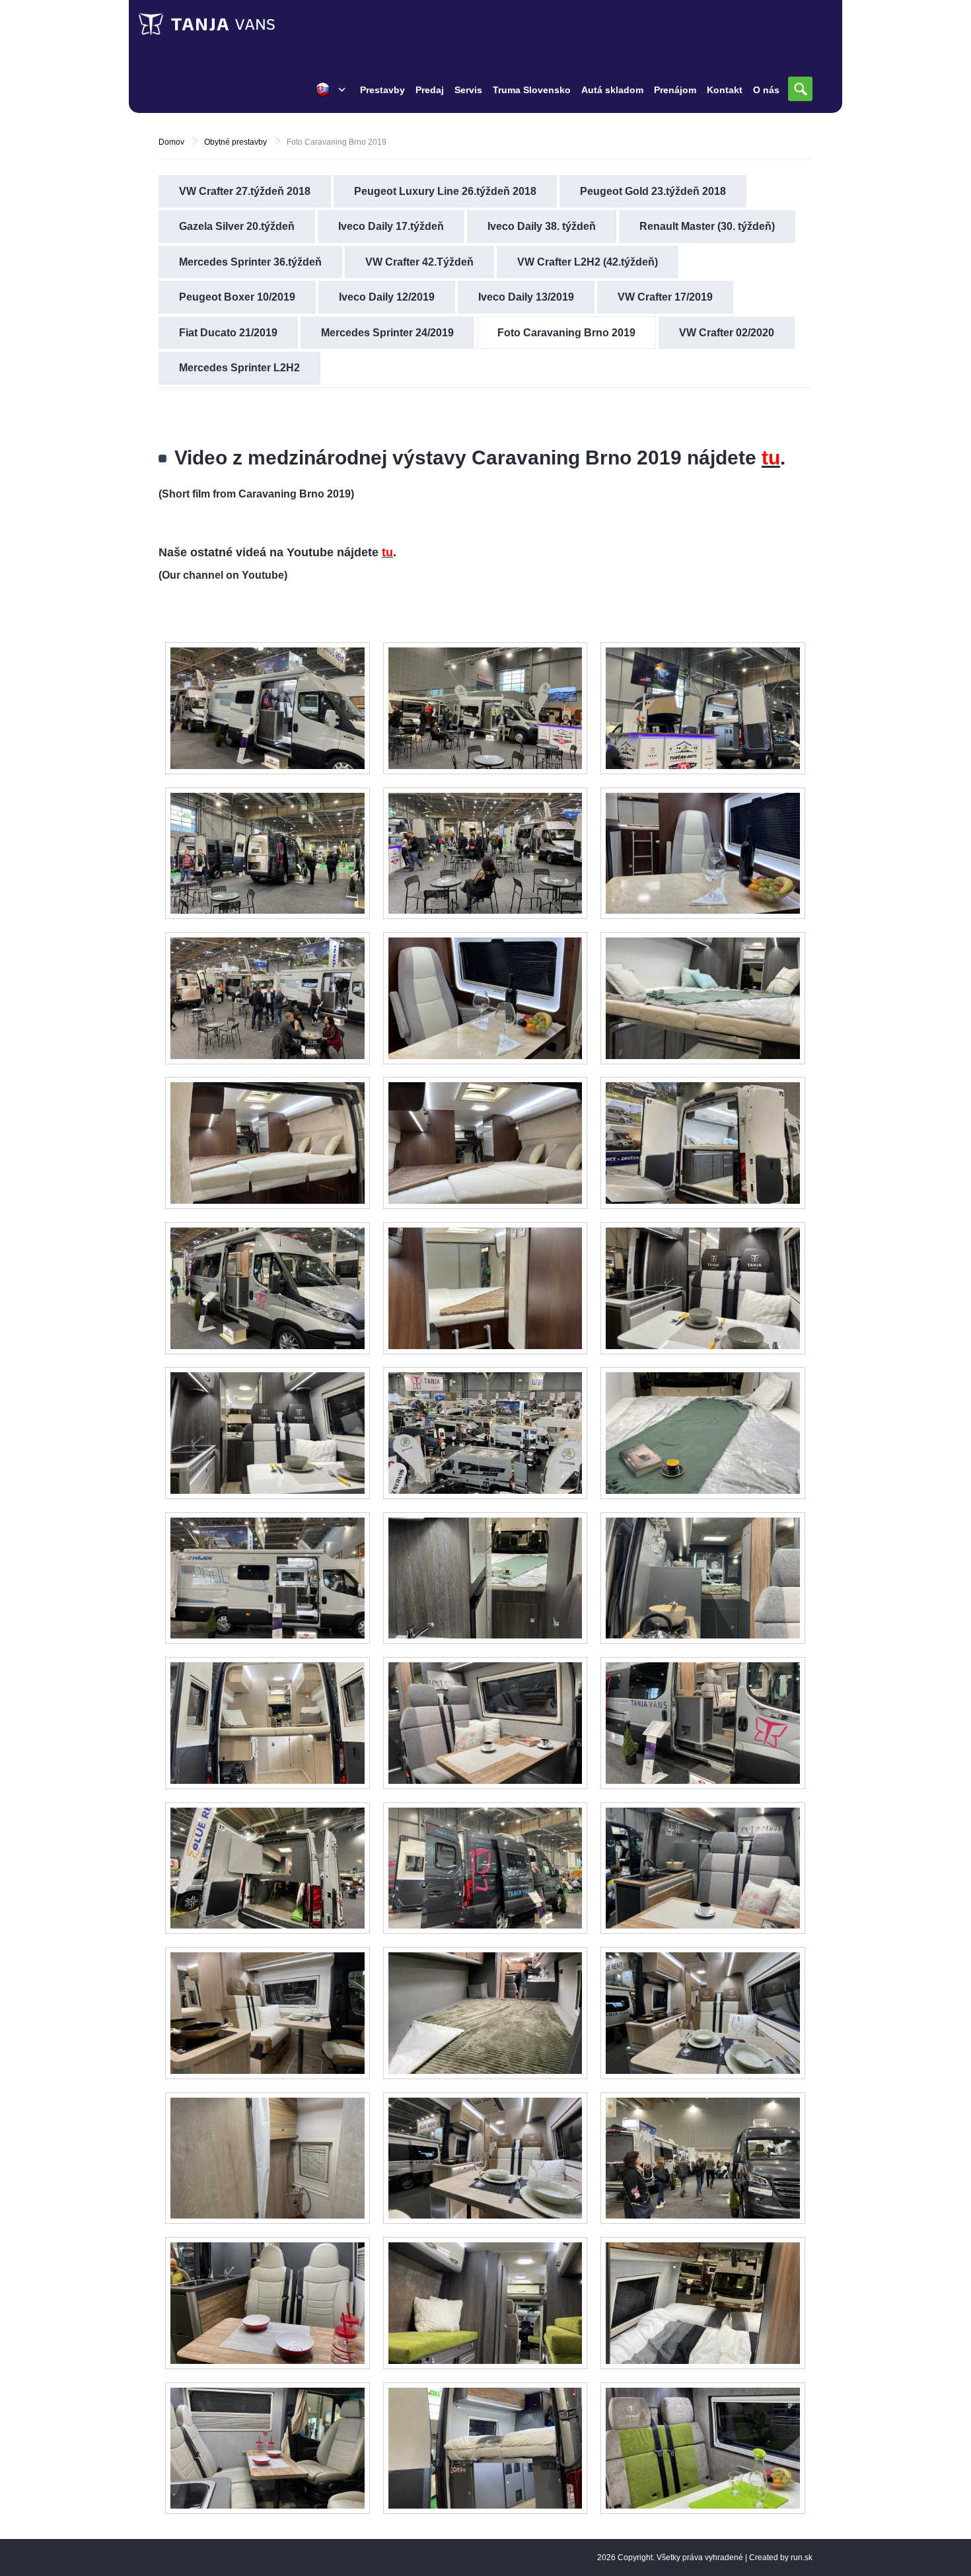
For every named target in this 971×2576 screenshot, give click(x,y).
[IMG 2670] (485, 1143)
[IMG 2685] (485, 1578)
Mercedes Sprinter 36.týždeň (250, 262)
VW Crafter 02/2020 (727, 333)
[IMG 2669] (485, 1288)
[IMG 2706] (268, 1868)
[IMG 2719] (485, 1868)
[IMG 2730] (703, 2303)
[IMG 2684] (703, 1433)
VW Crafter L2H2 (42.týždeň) (588, 262)
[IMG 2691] (703, 1143)
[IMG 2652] (268, 998)
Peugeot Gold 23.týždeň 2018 (653, 191)
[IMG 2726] (268, 2448)
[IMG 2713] (485, 2158)
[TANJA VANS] (234, 24)
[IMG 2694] (703, 1723)
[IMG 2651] (268, 708)
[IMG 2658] (485, 2303)
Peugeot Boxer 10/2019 (237, 297)
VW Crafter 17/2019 (665, 297)
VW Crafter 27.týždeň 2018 (245, 191)
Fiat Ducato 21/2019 (228, 333)
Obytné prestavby (235, 142)
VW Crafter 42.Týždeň (419, 262)
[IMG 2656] (703, 2448)
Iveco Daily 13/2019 (526, 297)
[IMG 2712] (703, 2013)
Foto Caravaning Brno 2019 (566, 333)
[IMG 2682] (703, 1288)
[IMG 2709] (485, 2013)
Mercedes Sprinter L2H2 (239, 368)
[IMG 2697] (703, 1868)
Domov (171, 142)
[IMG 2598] (485, 854)
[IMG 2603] (485, 708)
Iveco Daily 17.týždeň (391, 226)
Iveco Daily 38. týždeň (542, 226)
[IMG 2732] (485, 2448)
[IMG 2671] (268, 1143)
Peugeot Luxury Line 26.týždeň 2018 (445, 191)
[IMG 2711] (268, 2013)
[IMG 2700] (703, 1578)
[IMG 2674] (485, 1433)
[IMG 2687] (268, 1578)
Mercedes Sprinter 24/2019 (387, 333)
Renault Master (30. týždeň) (707, 226)
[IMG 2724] (703, 2158)
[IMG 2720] (268, 1723)
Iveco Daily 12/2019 (387, 297)
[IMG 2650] (703, 708)
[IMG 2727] (268, 2303)
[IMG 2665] (485, 998)
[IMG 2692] (703, 998)
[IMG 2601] (268, 854)
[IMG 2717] (268, 2158)
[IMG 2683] (268, 1433)
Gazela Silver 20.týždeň (237, 226)
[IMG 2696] (485, 1723)
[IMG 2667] (703, 854)
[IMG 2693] (268, 1288)
